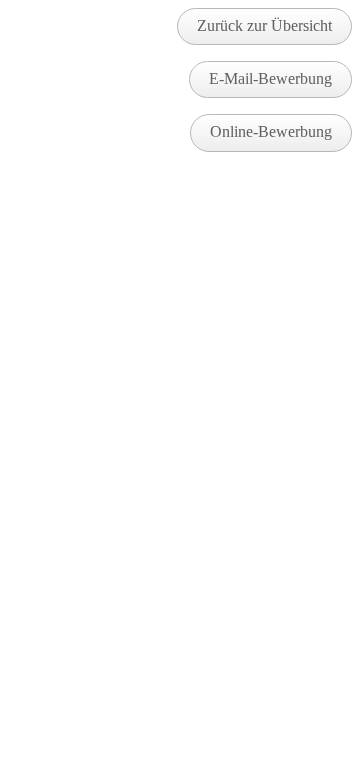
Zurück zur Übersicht (264, 25)
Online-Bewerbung (271, 131)
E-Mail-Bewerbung (270, 78)
